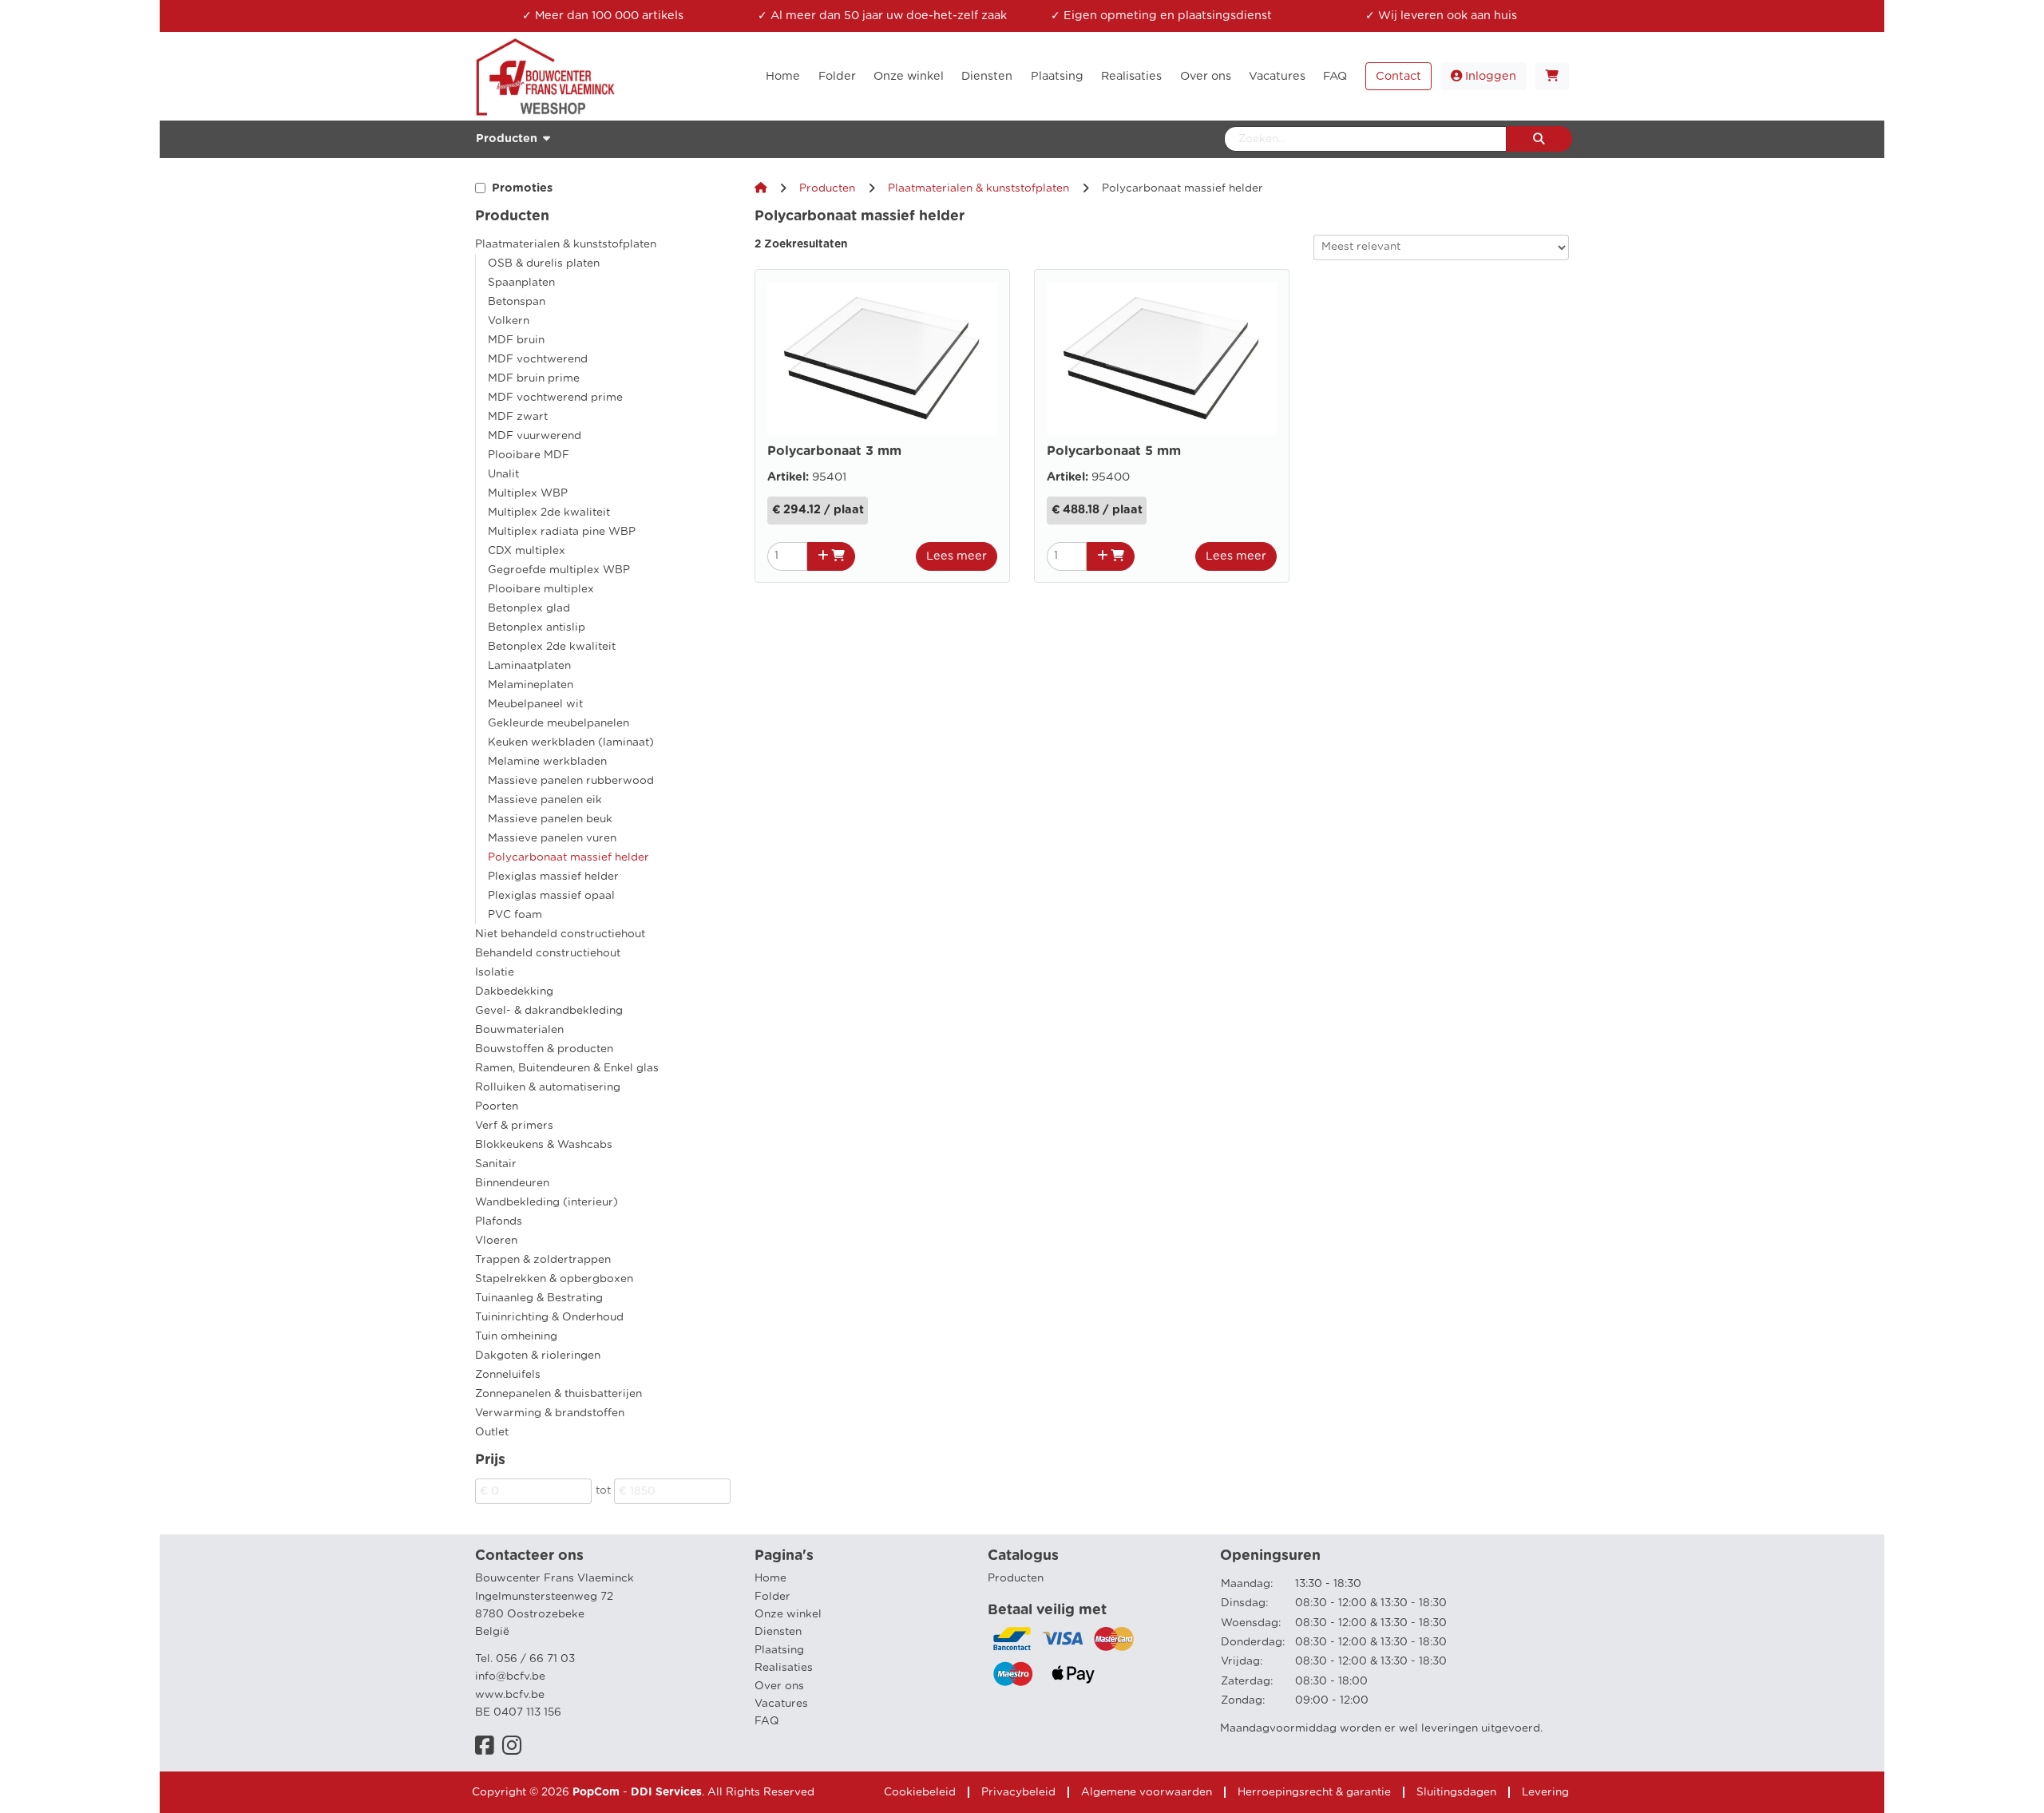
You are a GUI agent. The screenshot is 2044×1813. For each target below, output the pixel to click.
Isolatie (495, 972)
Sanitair (496, 1164)
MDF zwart (518, 417)
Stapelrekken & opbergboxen (554, 1279)
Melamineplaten (531, 685)
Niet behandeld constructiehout (560, 934)
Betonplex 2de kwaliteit (552, 647)
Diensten (778, 1632)
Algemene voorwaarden (1147, 1792)
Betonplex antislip (537, 627)
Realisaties (784, 1668)
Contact (1398, 76)
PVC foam (515, 915)
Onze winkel (788, 1614)
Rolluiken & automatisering (548, 1087)
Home (770, 1578)
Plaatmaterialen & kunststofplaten (566, 244)
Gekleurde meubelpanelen (559, 723)
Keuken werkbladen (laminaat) (571, 742)
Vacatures (781, 1704)
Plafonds (499, 1221)
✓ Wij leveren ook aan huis (1441, 16)
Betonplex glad (529, 608)
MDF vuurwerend (535, 436)
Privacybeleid (1018, 1792)
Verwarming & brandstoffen (550, 1413)
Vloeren (496, 1241)
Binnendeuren (512, 1183)
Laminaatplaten (529, 666)
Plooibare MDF (529, 455)
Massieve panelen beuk (550, 819)
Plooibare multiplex (541, 589)
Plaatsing (779, 1650)
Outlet (492, 1432)
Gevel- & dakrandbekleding (549, 1011)
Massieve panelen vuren (552, 838)
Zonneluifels (508, 1375)
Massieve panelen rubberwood (571, 781)
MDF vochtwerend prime (555, 398)
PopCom (596, 1792)
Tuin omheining (516, 1336)
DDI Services (666, 1792)
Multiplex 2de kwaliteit (549, 513)
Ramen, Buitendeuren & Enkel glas (567, 1068)
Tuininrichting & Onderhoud (549, 1317)
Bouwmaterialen (519, 1030)
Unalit (503, 474)
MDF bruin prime (534, 378)
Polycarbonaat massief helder (568, 857)
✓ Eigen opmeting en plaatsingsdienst (1161, 16)
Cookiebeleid (920, 1792)
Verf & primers (514, 1126)
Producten (827, 188)
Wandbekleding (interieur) (547, 1202)
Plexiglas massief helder (553, 877)
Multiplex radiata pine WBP (562, 532)
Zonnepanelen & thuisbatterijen (559, 1394)
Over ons (779, 1686)
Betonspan (517, 302)
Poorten (497, 1106)
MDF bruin (516, 340)
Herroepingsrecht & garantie (1314, 1792)
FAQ (767, 1721)
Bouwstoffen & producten (544, 1049)
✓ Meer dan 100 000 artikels (603, 16)
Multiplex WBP (528, 493)
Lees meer (957, 556)
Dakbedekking (514, 992)
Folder (772, 1597)
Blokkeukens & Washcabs (544, 1145)
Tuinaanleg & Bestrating (539, 1298)
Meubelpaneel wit (535, 704)
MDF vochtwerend (538, 359)
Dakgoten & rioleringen (538, 1356)
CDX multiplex (527, 551)
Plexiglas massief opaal (551, 896)
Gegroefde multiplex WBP (559, 570)
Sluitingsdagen (1456, 1792)
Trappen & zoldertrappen (543, 1260)
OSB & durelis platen (544, 263)
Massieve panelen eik (545, 800)
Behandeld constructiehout (548, 953)
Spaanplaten (521, 283)
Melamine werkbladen (547, 762)
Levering (1545, 1792)
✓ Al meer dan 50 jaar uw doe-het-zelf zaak (882, 16)
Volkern (509, 321)
